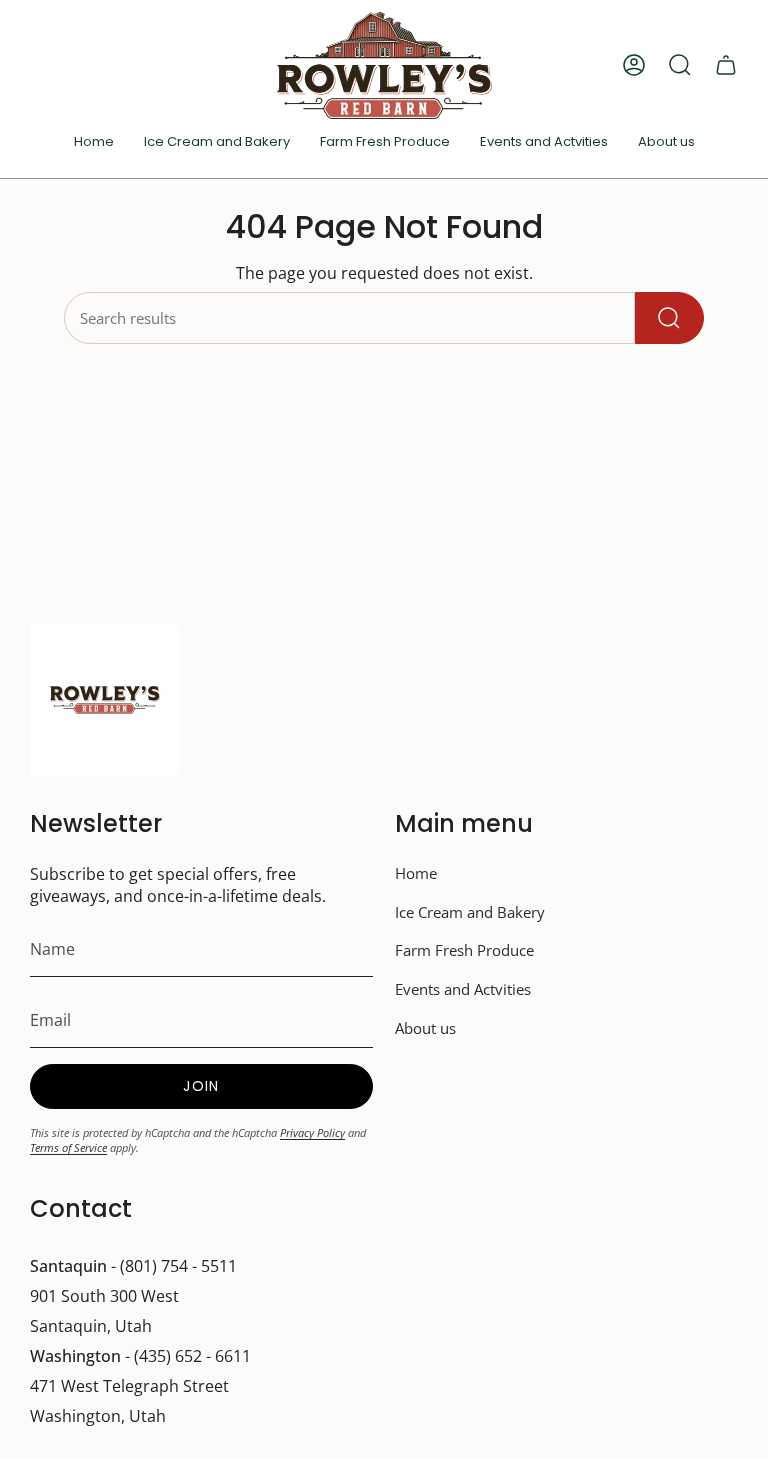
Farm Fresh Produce (464, 950)
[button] (544, 143)
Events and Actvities (463, 989)
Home (416, 873)
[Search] (669, 318)
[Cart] (726, 65)
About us (425, 1028)
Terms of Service (68, 1147)
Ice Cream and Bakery (470, 912)
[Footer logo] (105, 700)
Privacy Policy (312, 1132)
